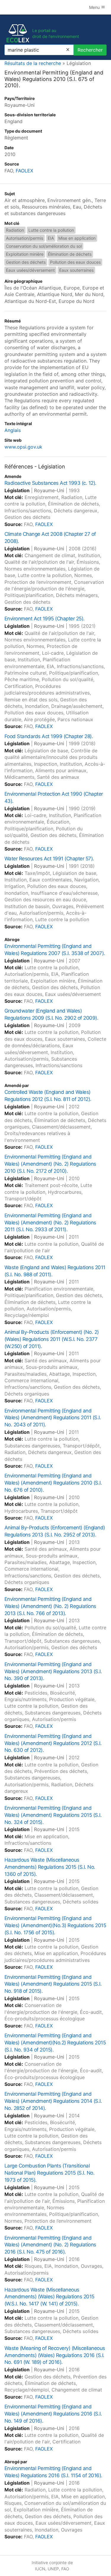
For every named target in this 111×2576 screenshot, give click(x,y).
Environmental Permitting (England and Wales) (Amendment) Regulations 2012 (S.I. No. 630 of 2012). (53, 1743)
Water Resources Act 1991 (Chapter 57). (49, 859)
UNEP (53, 2569)
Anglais (13, 430)
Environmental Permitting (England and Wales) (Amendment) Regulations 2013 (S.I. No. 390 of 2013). (53, 1671)
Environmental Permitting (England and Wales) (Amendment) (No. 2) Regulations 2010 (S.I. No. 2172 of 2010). (50, 1164)
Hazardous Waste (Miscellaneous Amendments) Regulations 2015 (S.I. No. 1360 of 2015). (50, 1867)
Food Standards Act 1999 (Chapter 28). (49, 736)
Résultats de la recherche (33, 63)
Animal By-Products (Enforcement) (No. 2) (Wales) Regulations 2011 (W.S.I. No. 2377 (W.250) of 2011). (52, 1339)
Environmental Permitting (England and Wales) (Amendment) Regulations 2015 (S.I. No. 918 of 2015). (53, 1984)
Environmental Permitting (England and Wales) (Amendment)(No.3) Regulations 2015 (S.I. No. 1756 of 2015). (55, 1925)
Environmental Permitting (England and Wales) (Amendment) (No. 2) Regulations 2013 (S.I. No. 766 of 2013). (50, 1606)
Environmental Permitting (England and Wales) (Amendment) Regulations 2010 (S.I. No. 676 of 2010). (53, 1483)
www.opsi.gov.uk (23, 447)
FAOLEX (24, 171)
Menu (95, 7)
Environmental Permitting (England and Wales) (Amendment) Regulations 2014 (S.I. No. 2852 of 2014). (53, 2101)
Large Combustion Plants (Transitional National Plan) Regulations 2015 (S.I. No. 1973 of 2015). (49, 2173)
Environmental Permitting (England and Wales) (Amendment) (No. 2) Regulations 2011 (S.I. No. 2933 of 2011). (50, 1223)
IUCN (40, 2569)
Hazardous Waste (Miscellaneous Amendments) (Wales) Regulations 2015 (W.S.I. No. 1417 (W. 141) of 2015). (49, 2297)
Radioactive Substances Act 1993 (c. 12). (50, 483)
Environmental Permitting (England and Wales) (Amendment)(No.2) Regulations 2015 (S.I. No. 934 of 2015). (55, 2043)
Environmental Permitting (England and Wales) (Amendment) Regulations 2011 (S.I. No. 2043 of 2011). (53, 1418)
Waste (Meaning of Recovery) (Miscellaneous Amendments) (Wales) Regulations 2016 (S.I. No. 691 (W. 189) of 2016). (55, 2355)
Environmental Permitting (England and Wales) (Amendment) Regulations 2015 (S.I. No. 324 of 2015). (53, 1815)
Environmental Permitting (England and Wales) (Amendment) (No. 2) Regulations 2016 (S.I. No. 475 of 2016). (50, 2245)
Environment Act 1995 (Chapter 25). (45, 619)
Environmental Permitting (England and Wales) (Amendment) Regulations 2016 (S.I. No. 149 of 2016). (53, 2414)
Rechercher (90, 50)
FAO (65, 2569)
